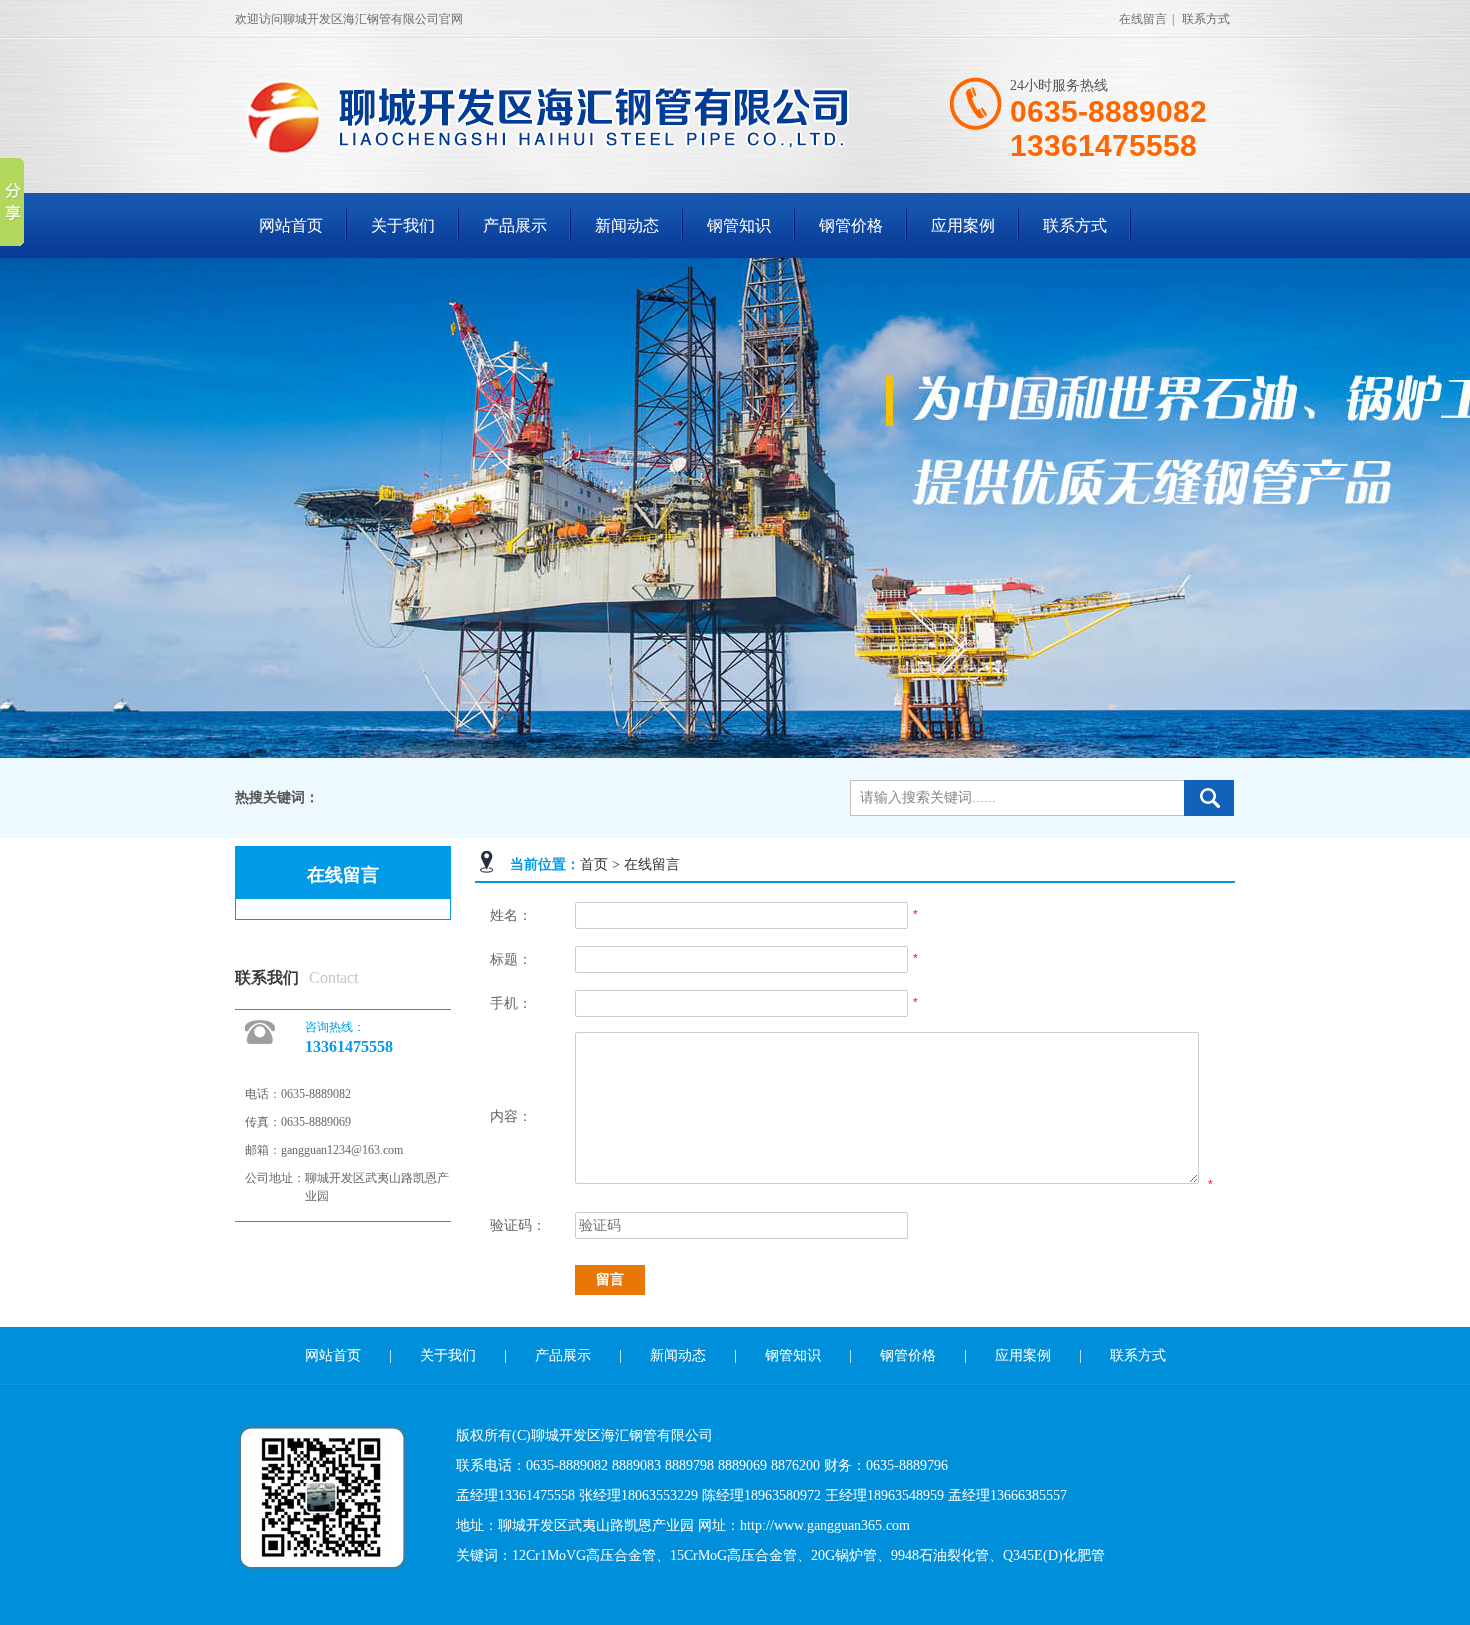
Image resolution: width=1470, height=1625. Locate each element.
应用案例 (963, 225)
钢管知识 (739, 225)
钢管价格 (851, 225)
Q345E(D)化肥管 (1054, 1555)
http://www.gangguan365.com (825, 1525)
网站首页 (291, 225)
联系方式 (1206, 19)
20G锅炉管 (844, 1555)
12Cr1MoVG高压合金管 (584, 1555)
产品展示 (515, 225)
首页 (594, 864)
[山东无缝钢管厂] (565, 153)
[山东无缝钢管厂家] (735, 508)
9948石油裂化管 (940, 1555)
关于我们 (403, 225)
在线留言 (1143, 19)
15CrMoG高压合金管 (733, 1555)
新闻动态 (627, 225)
